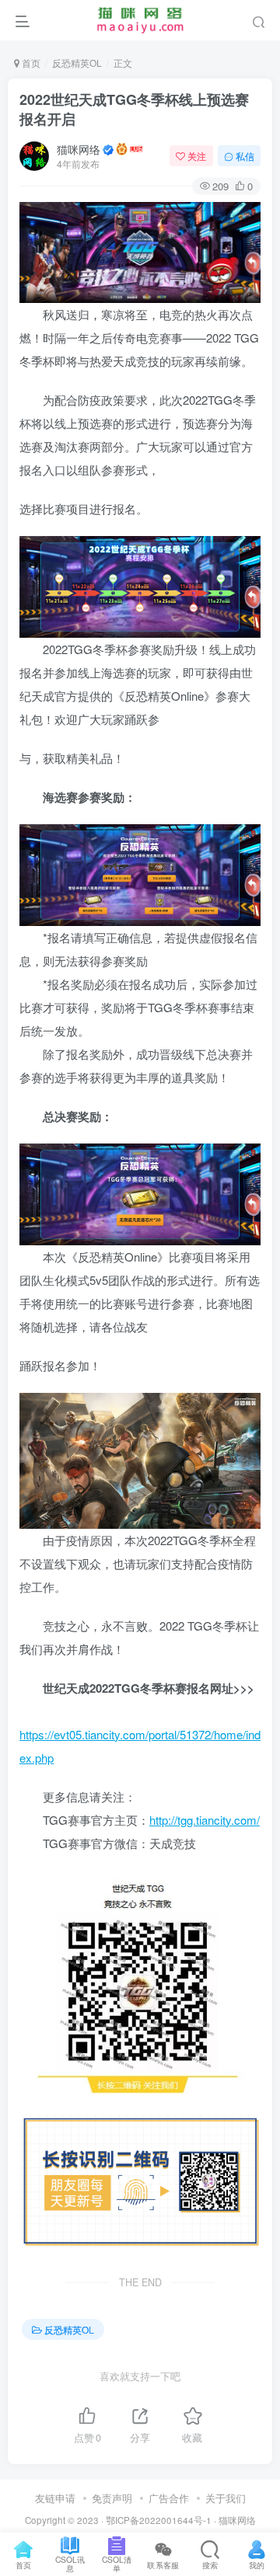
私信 (245, 156)
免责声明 (112, 2498)
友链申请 (55, 2498)
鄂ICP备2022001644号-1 (159, 2520)
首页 (30, 63)
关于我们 (226, 2498)
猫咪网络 (79, 149)
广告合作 (169, 2498)
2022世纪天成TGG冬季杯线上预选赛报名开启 (134, 109)
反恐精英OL (77, 63)
